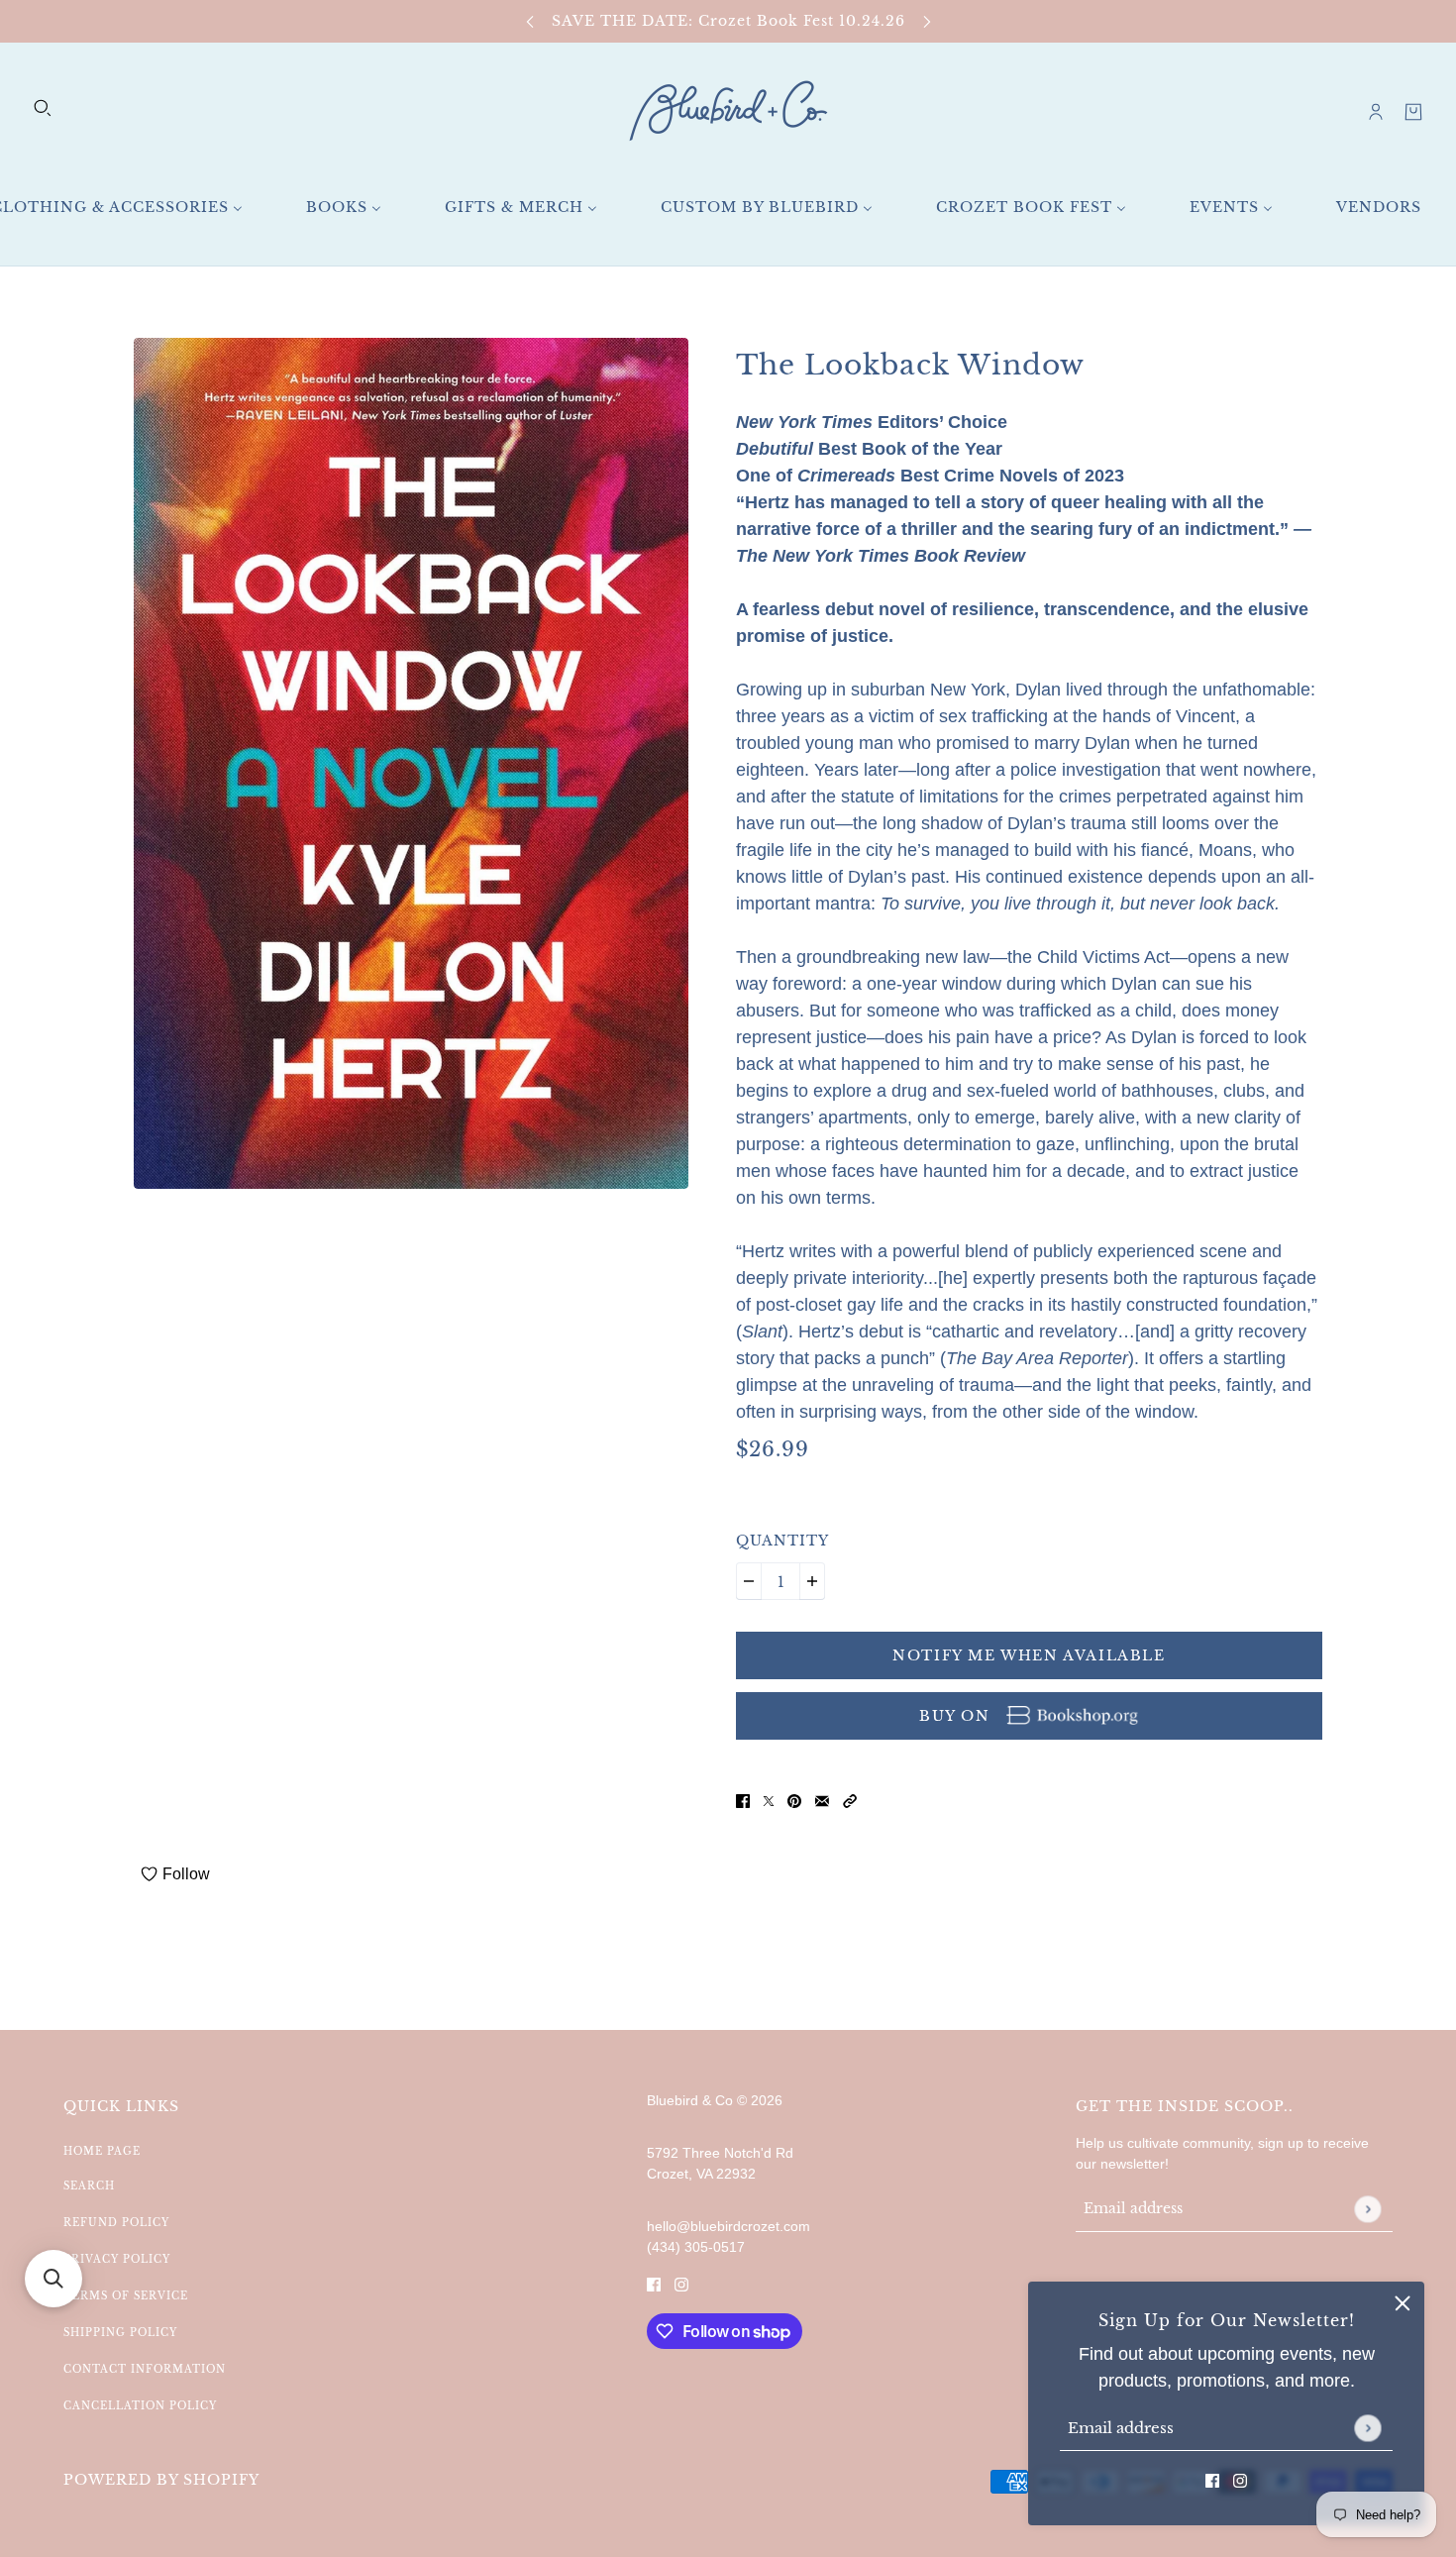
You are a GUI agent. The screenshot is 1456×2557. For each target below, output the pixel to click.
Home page (102, 2151)
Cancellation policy (140, 2406)
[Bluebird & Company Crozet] (728, 111)
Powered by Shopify (161, 2480)
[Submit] (1367, 2428)
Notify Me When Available (1029, 1655)
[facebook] (1212, 2480)
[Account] (1376, 112)
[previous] (530, 21)
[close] (1403, 2303)
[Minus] (749, 1581)
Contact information (145, 2369)
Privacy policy (117, 2259)
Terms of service (126, 2296)
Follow (186, 1874)
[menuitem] (344, 208)
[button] (850, 1801)
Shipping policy (120, 2333)
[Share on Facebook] (743, 1801)
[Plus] (812, 1581)
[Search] (43, 108)
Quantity (782, 1541)
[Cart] (1413, 112)
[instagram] (1240, 2480)
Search (89, 2186)
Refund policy (116, 2223)
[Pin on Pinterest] (794, 1801)
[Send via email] (822, 1801)
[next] (927, 21)
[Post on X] (769, 1801)
